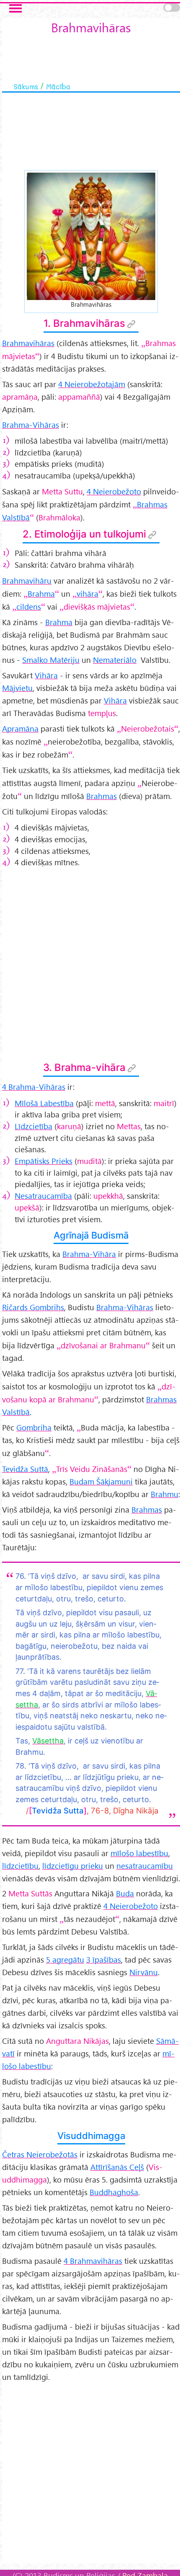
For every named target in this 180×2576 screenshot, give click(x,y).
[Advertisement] (90, 964)
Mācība (58, 86)
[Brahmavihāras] (91, 235)
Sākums (26, 86)
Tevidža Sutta (58, 1810)
